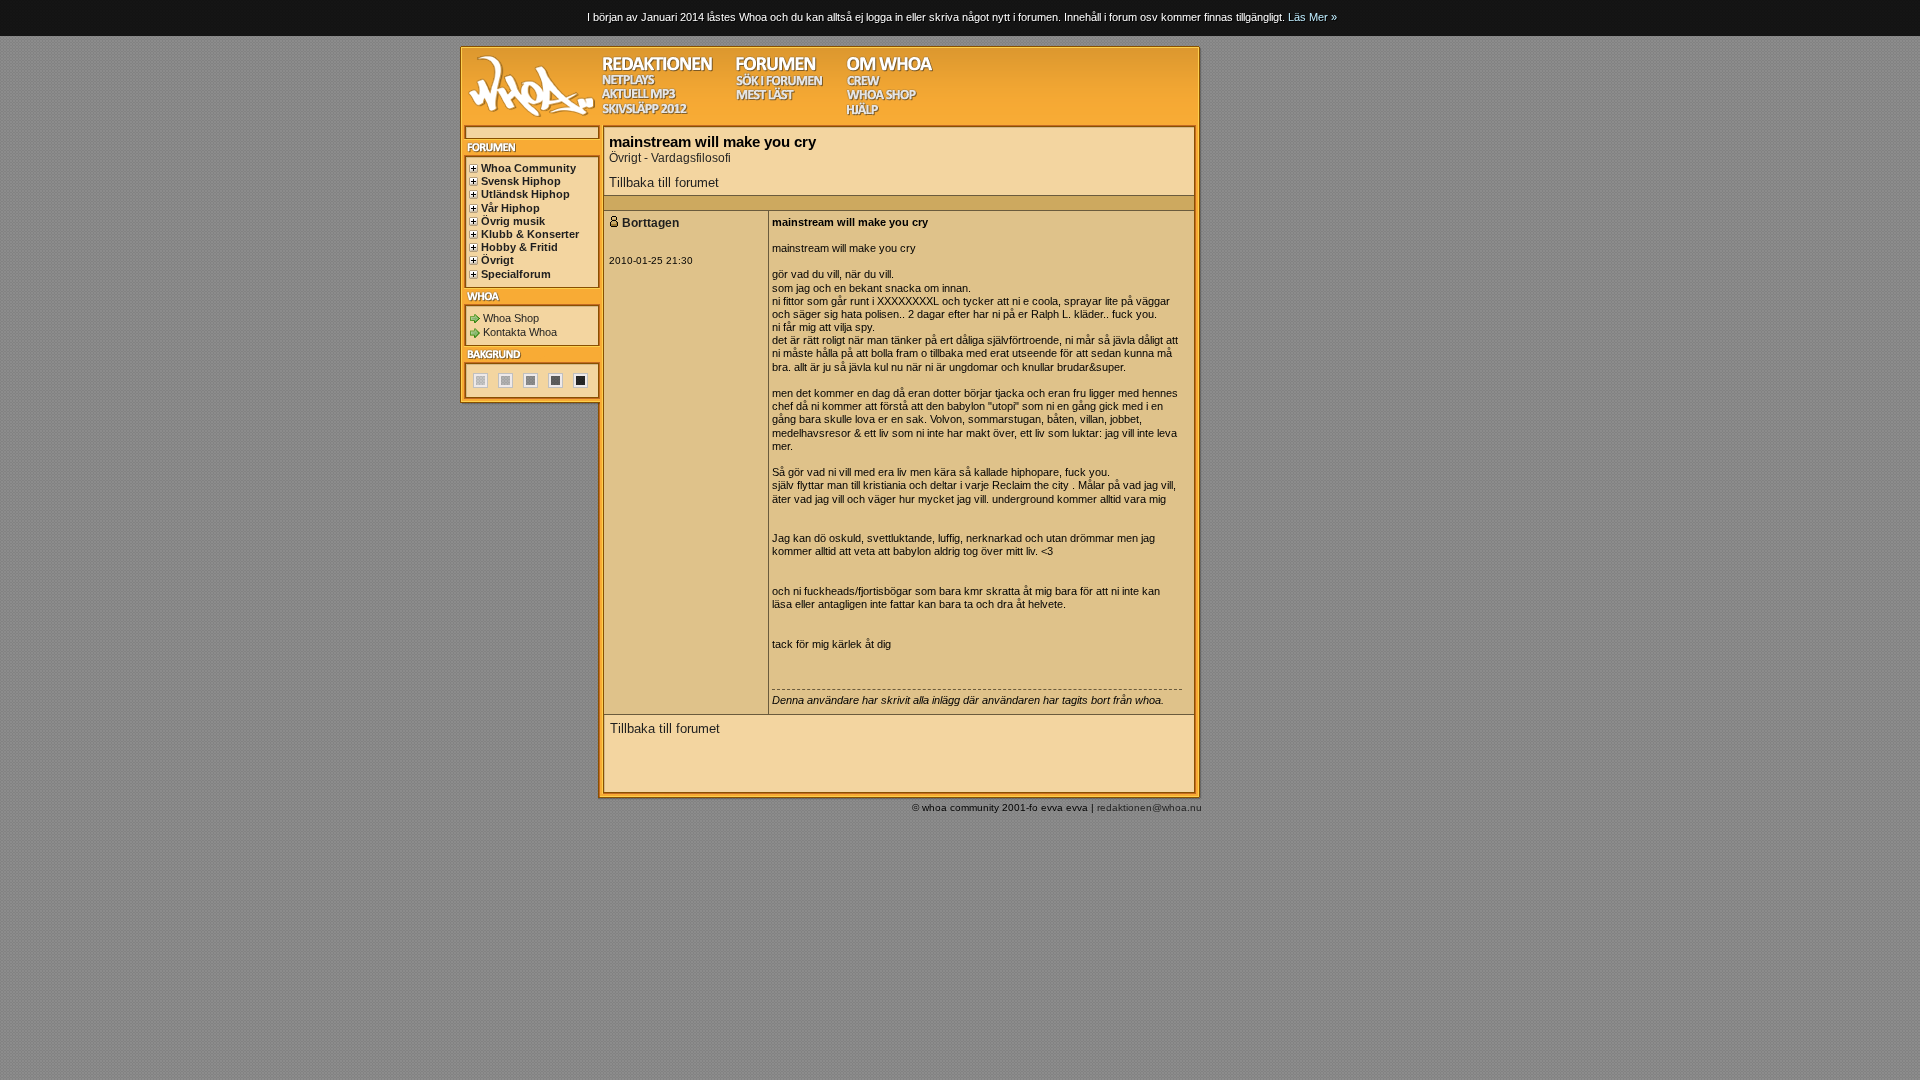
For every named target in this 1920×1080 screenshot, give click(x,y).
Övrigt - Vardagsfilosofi (670, 158)
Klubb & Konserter (530, 234)
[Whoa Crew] (863, 83)
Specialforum (516, 274)
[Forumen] (776, 68)
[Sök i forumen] (779, 83)
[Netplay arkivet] (628, 82)
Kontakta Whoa (520, 332)
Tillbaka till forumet (664, 182)
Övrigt (497, 260)
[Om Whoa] (889, 68)
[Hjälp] (862, 112)
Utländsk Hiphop (525, 194)
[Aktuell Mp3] (639, 96)
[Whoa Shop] (881, 97)
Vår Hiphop (510, 208)
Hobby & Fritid (519, 247)
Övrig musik (513, 221)
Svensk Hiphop (521, 181)
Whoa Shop (511, 318)
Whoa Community (528, 168)
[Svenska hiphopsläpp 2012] (644, 111)
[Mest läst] (765, 97)
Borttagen (652, 223)
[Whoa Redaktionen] (657, 68)
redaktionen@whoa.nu (1149, 807)
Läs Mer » (1312, 17)
